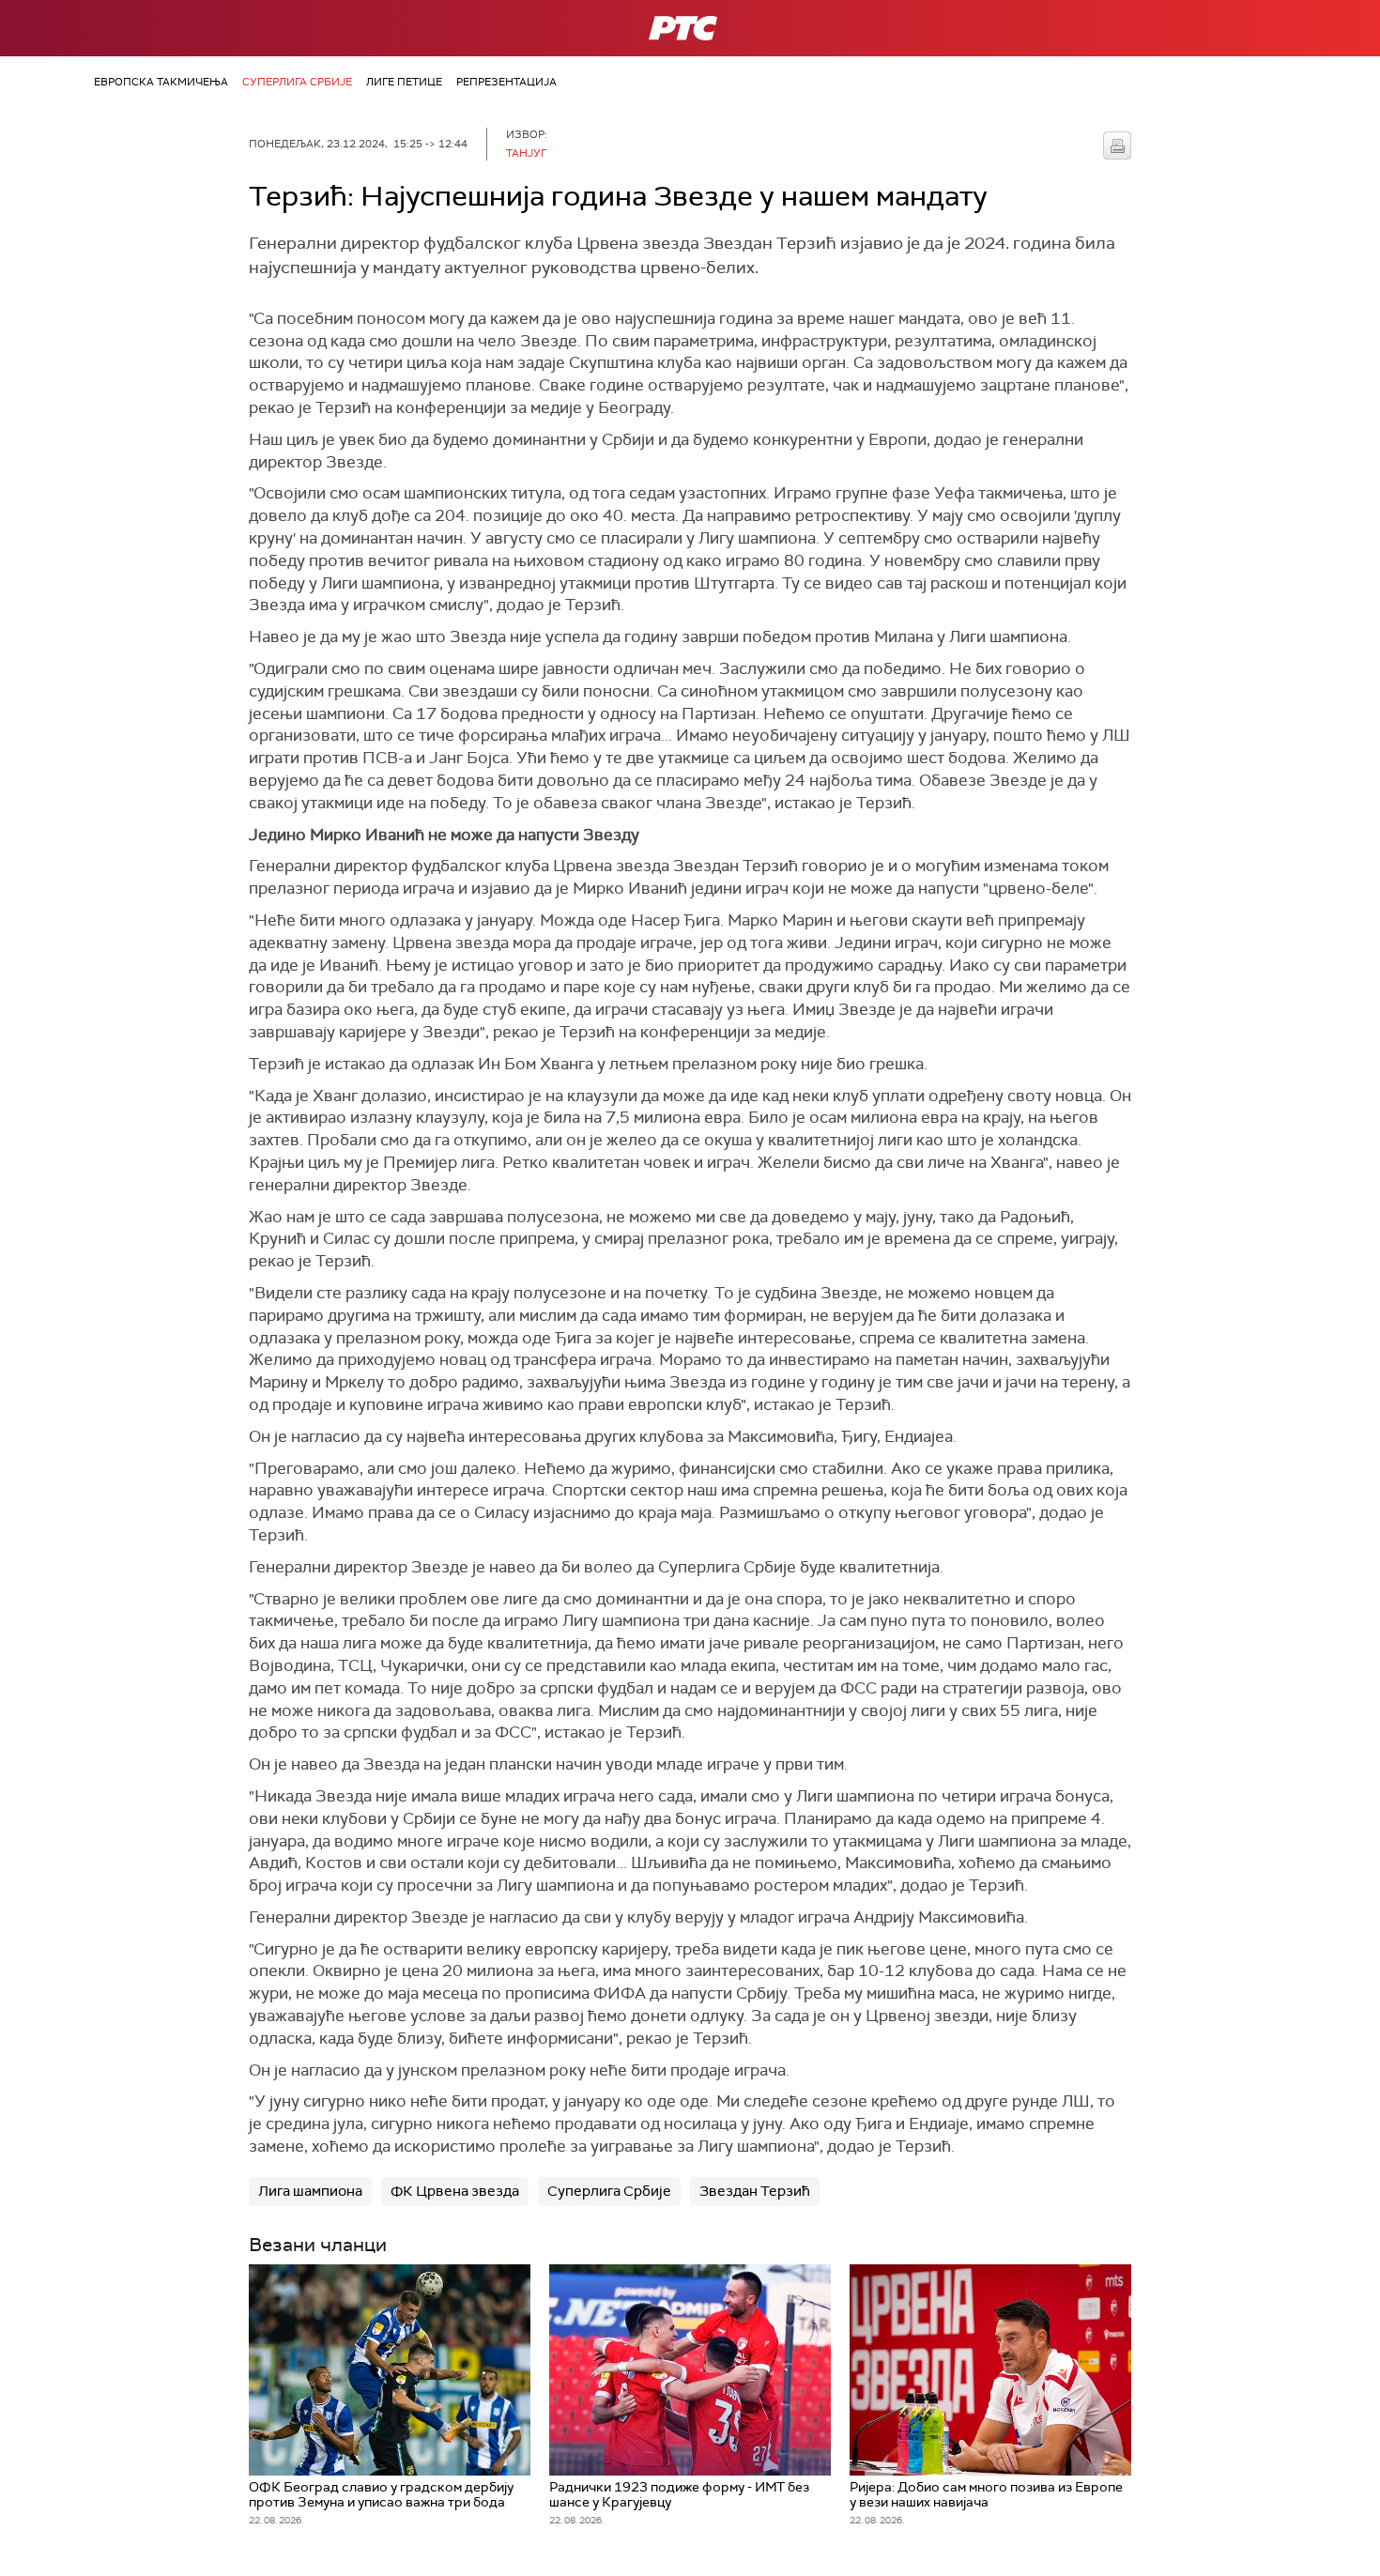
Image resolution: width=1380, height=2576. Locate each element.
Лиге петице (404, 82)
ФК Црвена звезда (455, 2191)
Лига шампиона (310, 2191)
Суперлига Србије (297, 82)
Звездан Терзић (755, 2191)
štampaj (1117, 146)
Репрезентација (506, 82)
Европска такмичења (161, 82)
